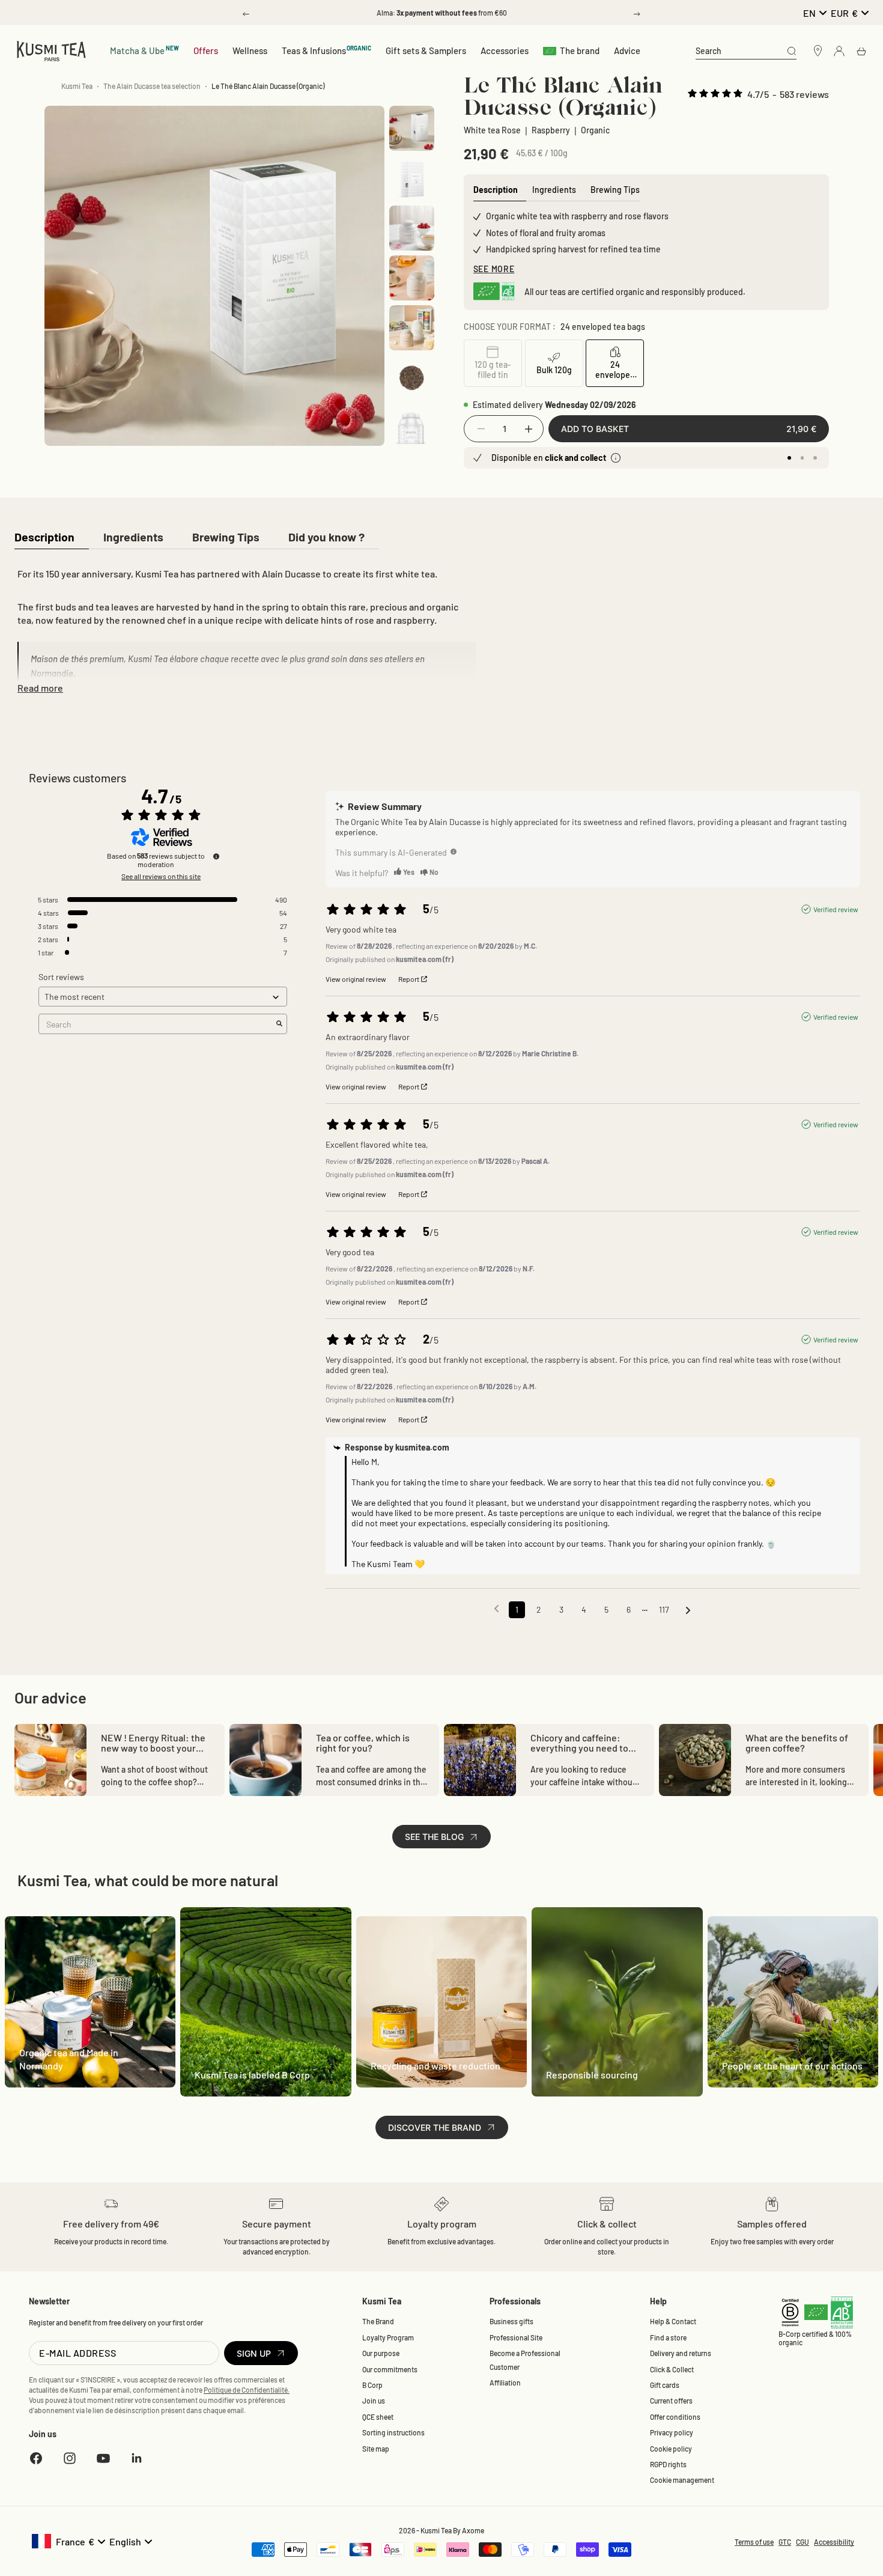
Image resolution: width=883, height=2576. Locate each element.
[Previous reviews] (496, 1609)
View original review (356, 979)
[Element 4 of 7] (412, 278)
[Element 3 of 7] (412, 228)
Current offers (671, 2401)
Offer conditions (675, 2417)
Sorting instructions (393, 2432)
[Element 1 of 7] (412, 128)
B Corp (372, 2385)
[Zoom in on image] (356, 417)
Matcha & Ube (144, 50)
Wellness (250, 50)
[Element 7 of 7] (412, 428)
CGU (803, 2542)
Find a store (668, 2337)
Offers (206, 50)
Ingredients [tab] (554, 190)
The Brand (378, 2321)
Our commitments (390, 2369)
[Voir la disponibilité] (616, 458)
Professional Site (516, 2337)
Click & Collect (672, 2369)
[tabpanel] (245, 629)
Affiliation (505, 2383)
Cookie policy (671, 2449)
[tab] (44, 538)
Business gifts (511, 2321)
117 (664, 1609)
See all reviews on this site (161, 876)
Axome (473, 2530)
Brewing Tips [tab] (615, 190)
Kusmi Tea (77, 86)
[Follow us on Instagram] (70, 2458)
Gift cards (665, 2385)
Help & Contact (673, 2321)
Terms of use (754, 2542)
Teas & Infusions (327, 50)
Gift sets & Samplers (426, 50)
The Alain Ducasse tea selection (152, 86)
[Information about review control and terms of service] (216, 856)
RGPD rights (668, 2464)
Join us (374, 2401)
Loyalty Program (388, 2337)
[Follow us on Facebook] (36, 2458)
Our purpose (381, 2353)
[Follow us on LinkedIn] (137, 2458)
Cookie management (682, 2480)
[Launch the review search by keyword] (279, 1024)
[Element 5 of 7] (412, 328)
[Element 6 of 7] (412, 378)
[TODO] (454, 851)
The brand (580, 50)
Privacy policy (672, 2432)
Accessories (505, 50)
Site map (376, 2449)
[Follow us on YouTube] (103, 2458)
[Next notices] (688, 1610)
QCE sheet (378, 2417)
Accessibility (834, 2542)
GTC (785, 2542)
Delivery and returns (681, 2353)
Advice (627, 50)
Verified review (836, 909)
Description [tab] (496, 190)
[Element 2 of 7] (412, 178)
